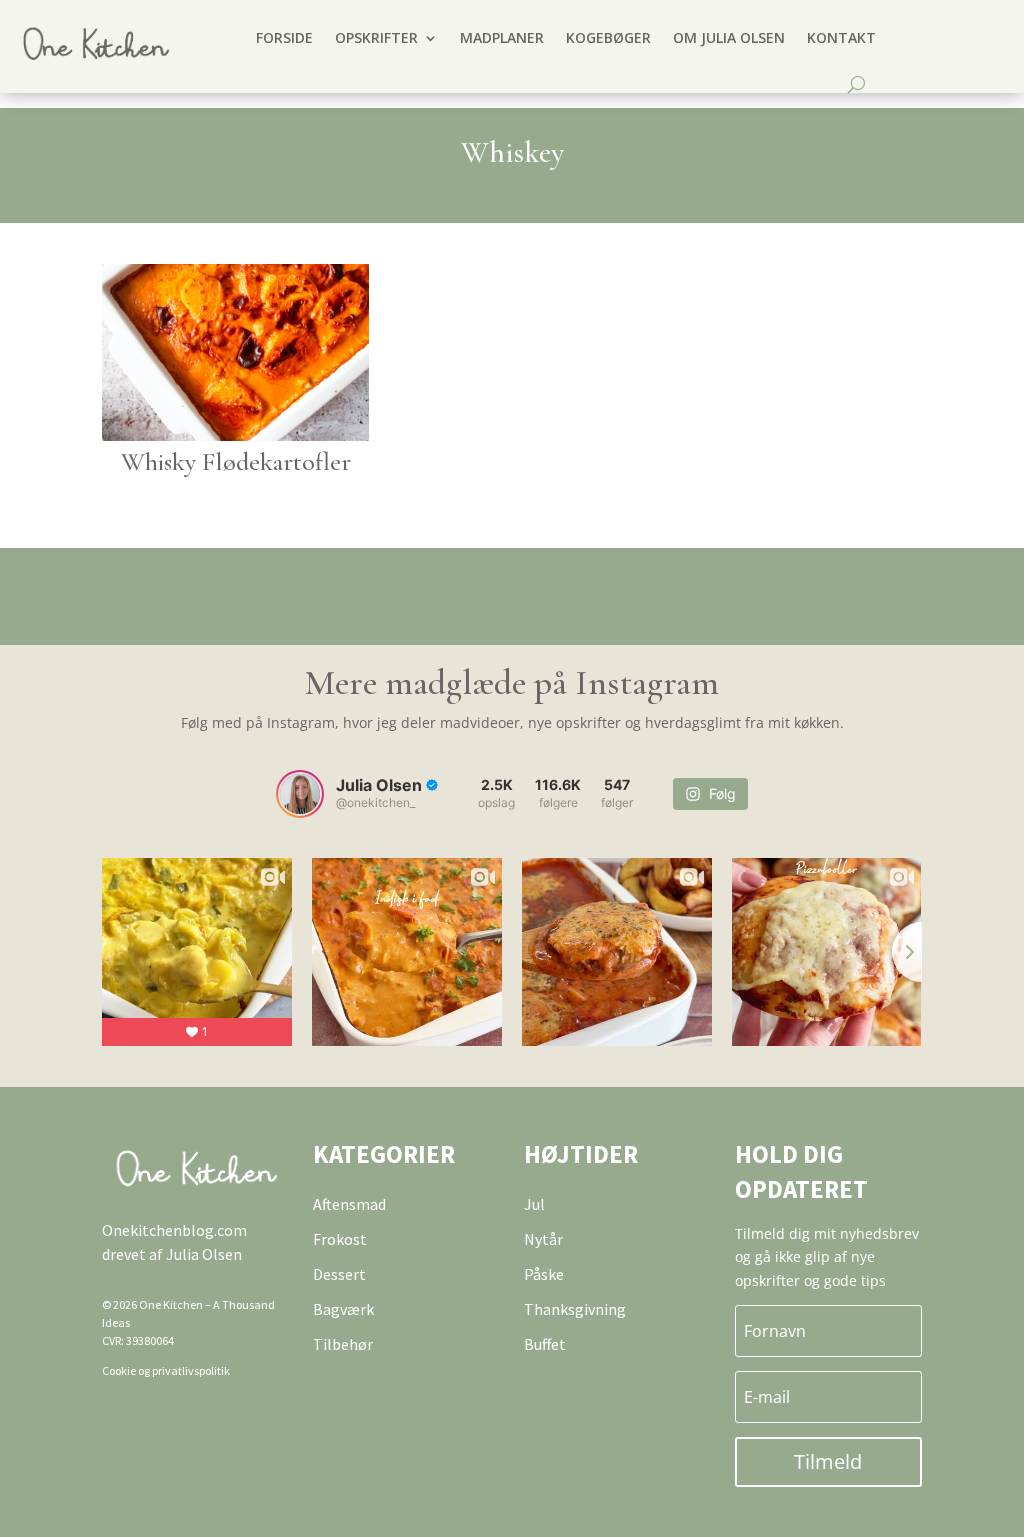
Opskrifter (376, 37)
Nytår (543, 1239)
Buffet (545, 1344)
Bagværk (343, 1309)
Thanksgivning (575, 1309)
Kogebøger (608, 37)
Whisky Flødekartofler (236, 461)
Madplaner (502, 37)
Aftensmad (349, 1204)
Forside (284, 37)
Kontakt (841, 37)
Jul (534, 1204)
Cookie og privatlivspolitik (166, 1370)
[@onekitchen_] (300, 794)
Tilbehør (343, 1344)
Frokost (340, 1239)
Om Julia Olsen (729, 37)
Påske (544, 1274)
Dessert (339, 1274)
